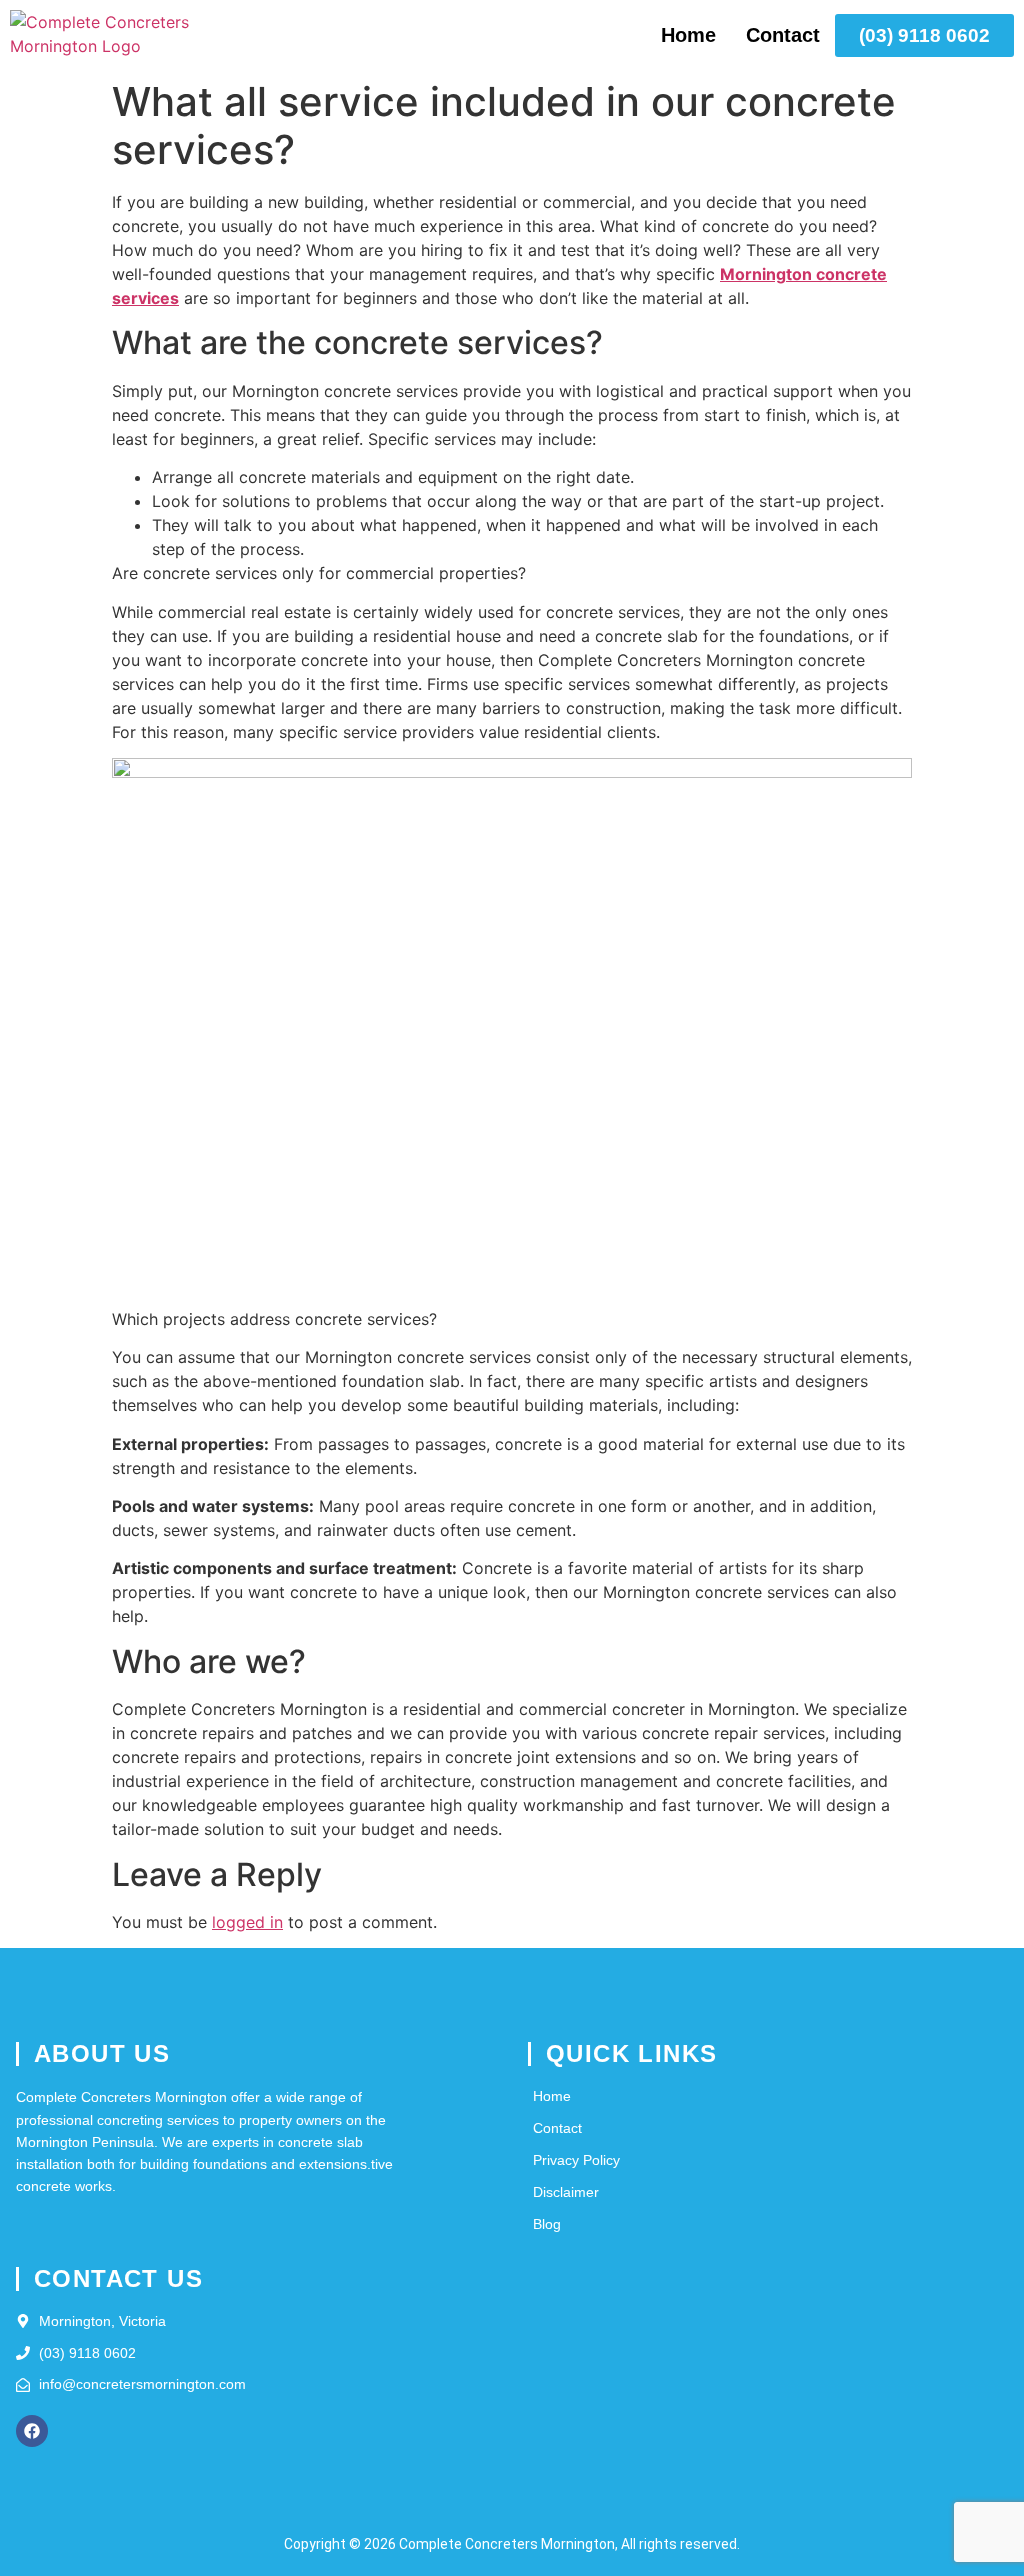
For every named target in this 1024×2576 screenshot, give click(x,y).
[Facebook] (32, 2431)
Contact (783, 35)
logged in (247, 1922)
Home (688, 35)
